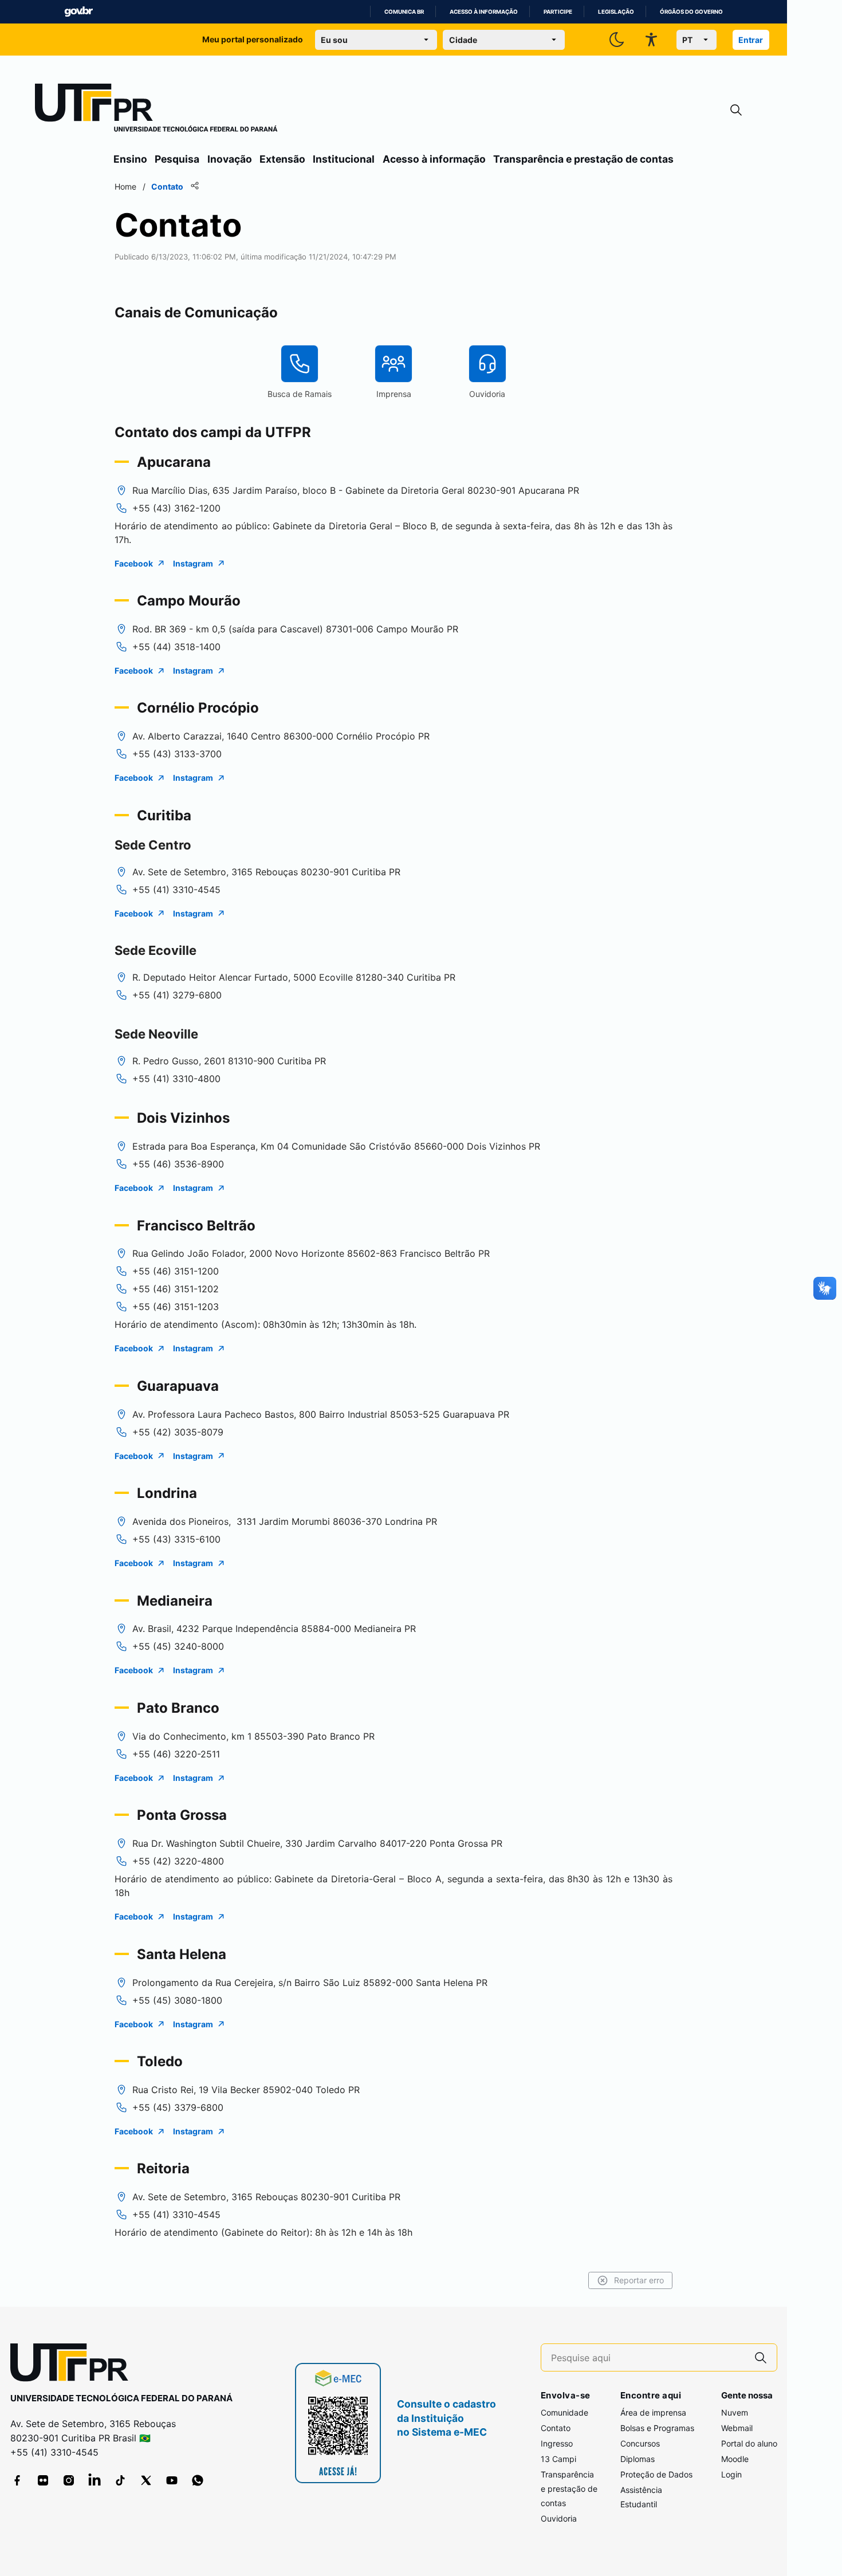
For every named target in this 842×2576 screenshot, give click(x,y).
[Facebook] (17, 2480)
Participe (558, 12)
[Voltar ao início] (73, 2365)
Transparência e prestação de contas (583, 159)
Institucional (344, 159)
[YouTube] (172, 2480)
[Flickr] (43, 2480)
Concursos (640, 2443)
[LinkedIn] (95, 2480)
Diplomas (638, 2459)
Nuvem (735, 2412)
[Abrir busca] (736, 110)
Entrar (751, 40)
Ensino (130, 159)
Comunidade (564, 2412)
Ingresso (557, 2443)
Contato (556, 2428)
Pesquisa (177, 159)
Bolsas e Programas (657, 2428)
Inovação (230, 159)
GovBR (78, 12)
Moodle (735, 2459)
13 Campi (558, 2459)
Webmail (737, 2428)
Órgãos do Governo (691, 12)
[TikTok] (120, 2480)
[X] (146, 2480)
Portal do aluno (749, 2443)
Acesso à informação (484, 12)
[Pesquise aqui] (761, 2357)
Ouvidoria (559, 2518)
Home (125, 186)
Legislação (616, 12)
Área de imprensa (653, 2412)
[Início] (156, 110)
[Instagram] (69, 2480)
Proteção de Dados (656, 2474)
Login (731, 2474)
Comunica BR (404, 12)
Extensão (282, 159)
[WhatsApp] (198, 2480)
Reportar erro (639, 2280)
